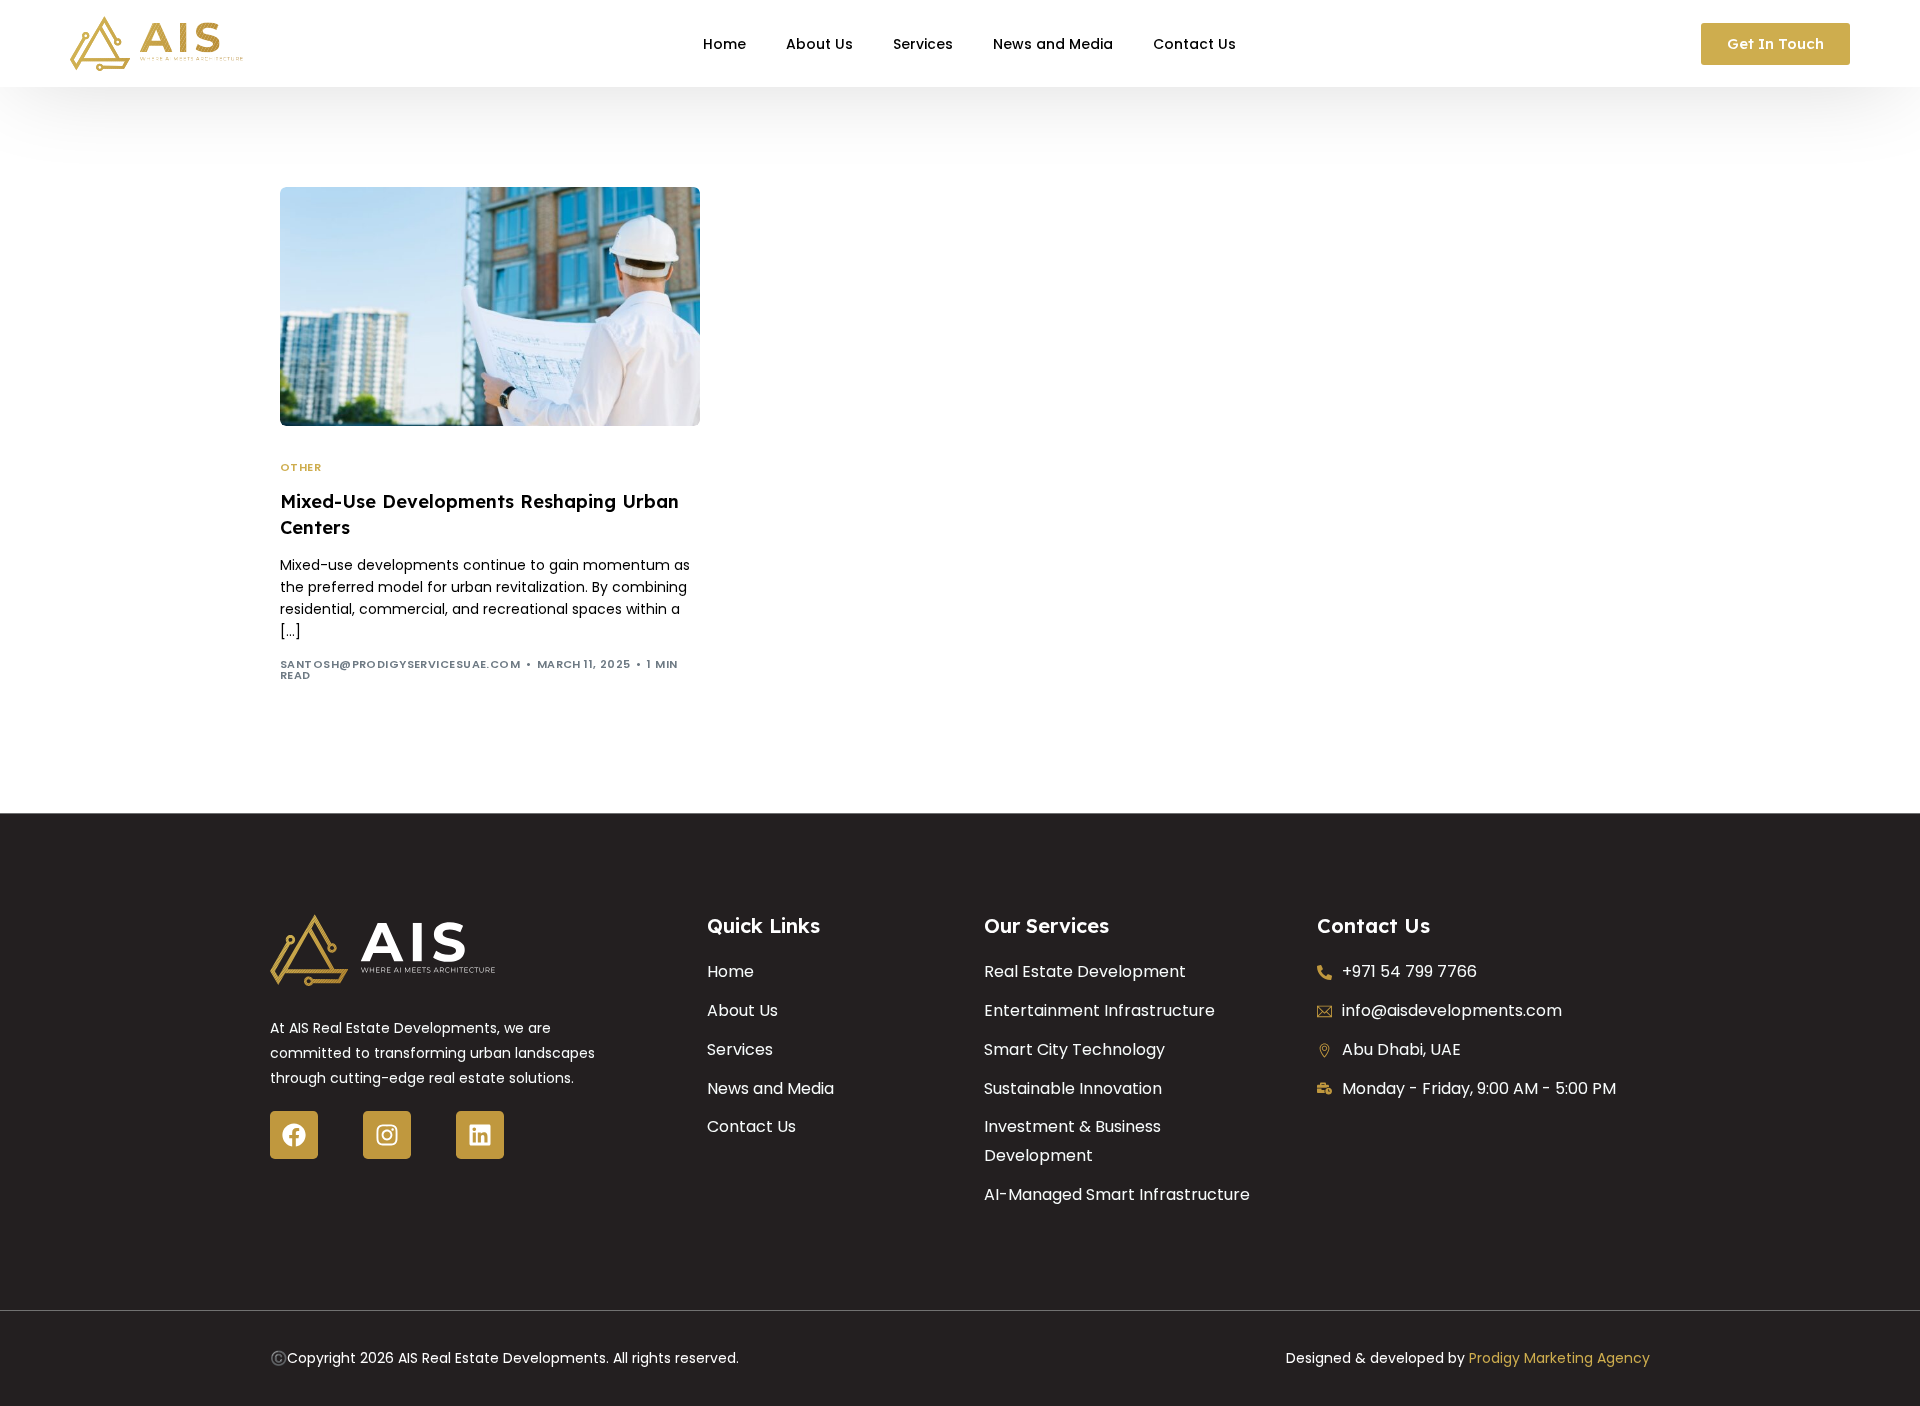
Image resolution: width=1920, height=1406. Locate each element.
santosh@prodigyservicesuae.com (400, 664)
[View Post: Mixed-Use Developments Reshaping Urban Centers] (490, 306)
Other (300, 467)
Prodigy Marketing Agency (1559, 1358)
